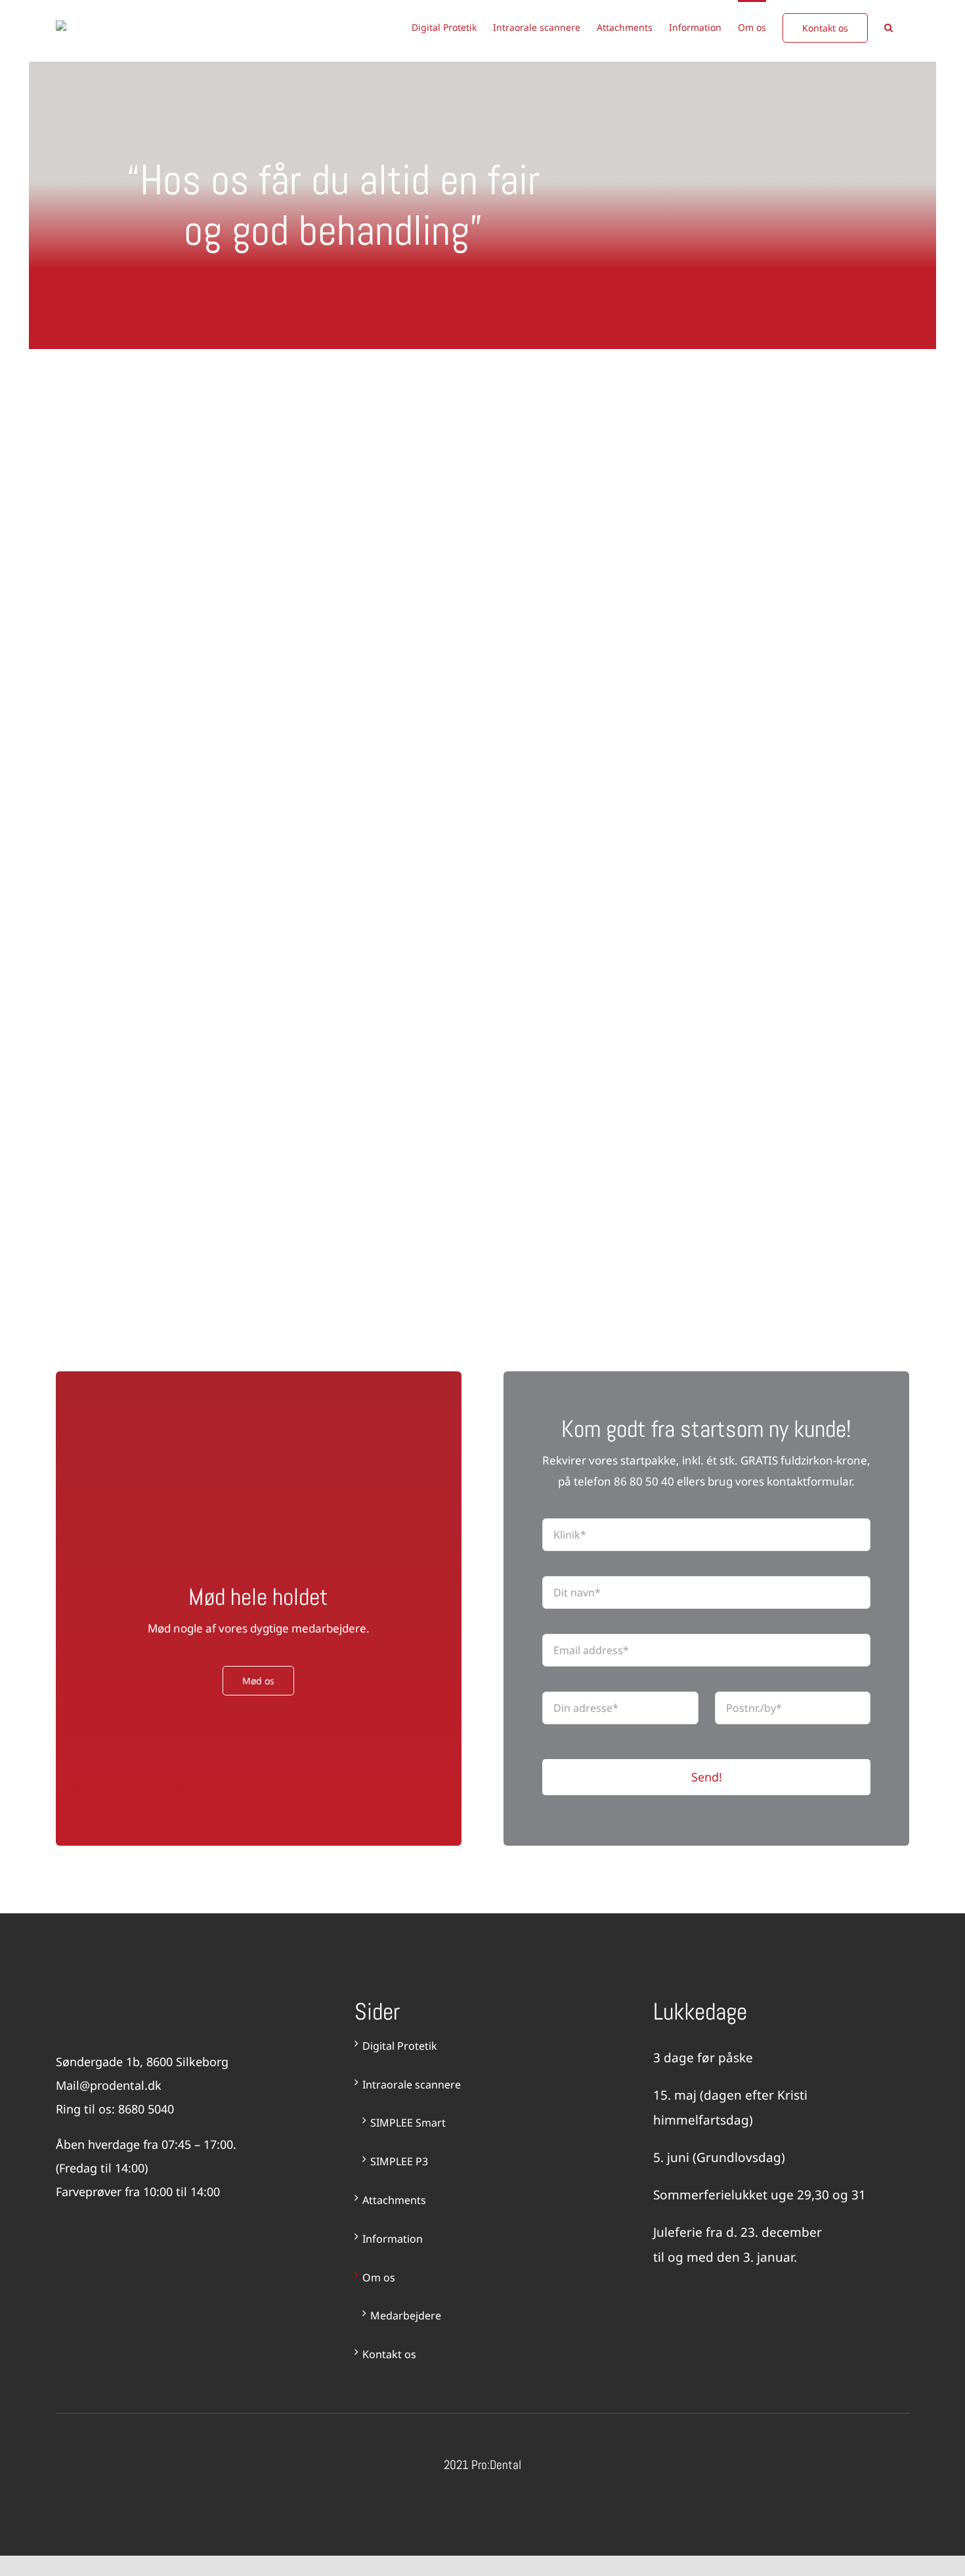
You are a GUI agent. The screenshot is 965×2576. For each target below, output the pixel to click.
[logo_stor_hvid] (117, 2005)
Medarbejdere (406, 2316)
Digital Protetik (400, 2046)
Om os (379, 2277)
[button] (889, 27)
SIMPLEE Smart (408, 2123)
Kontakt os (389, 2354)
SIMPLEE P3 (399, 2161)
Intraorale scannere (412, 2085)
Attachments (394, 2200)
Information (393, 2239)
